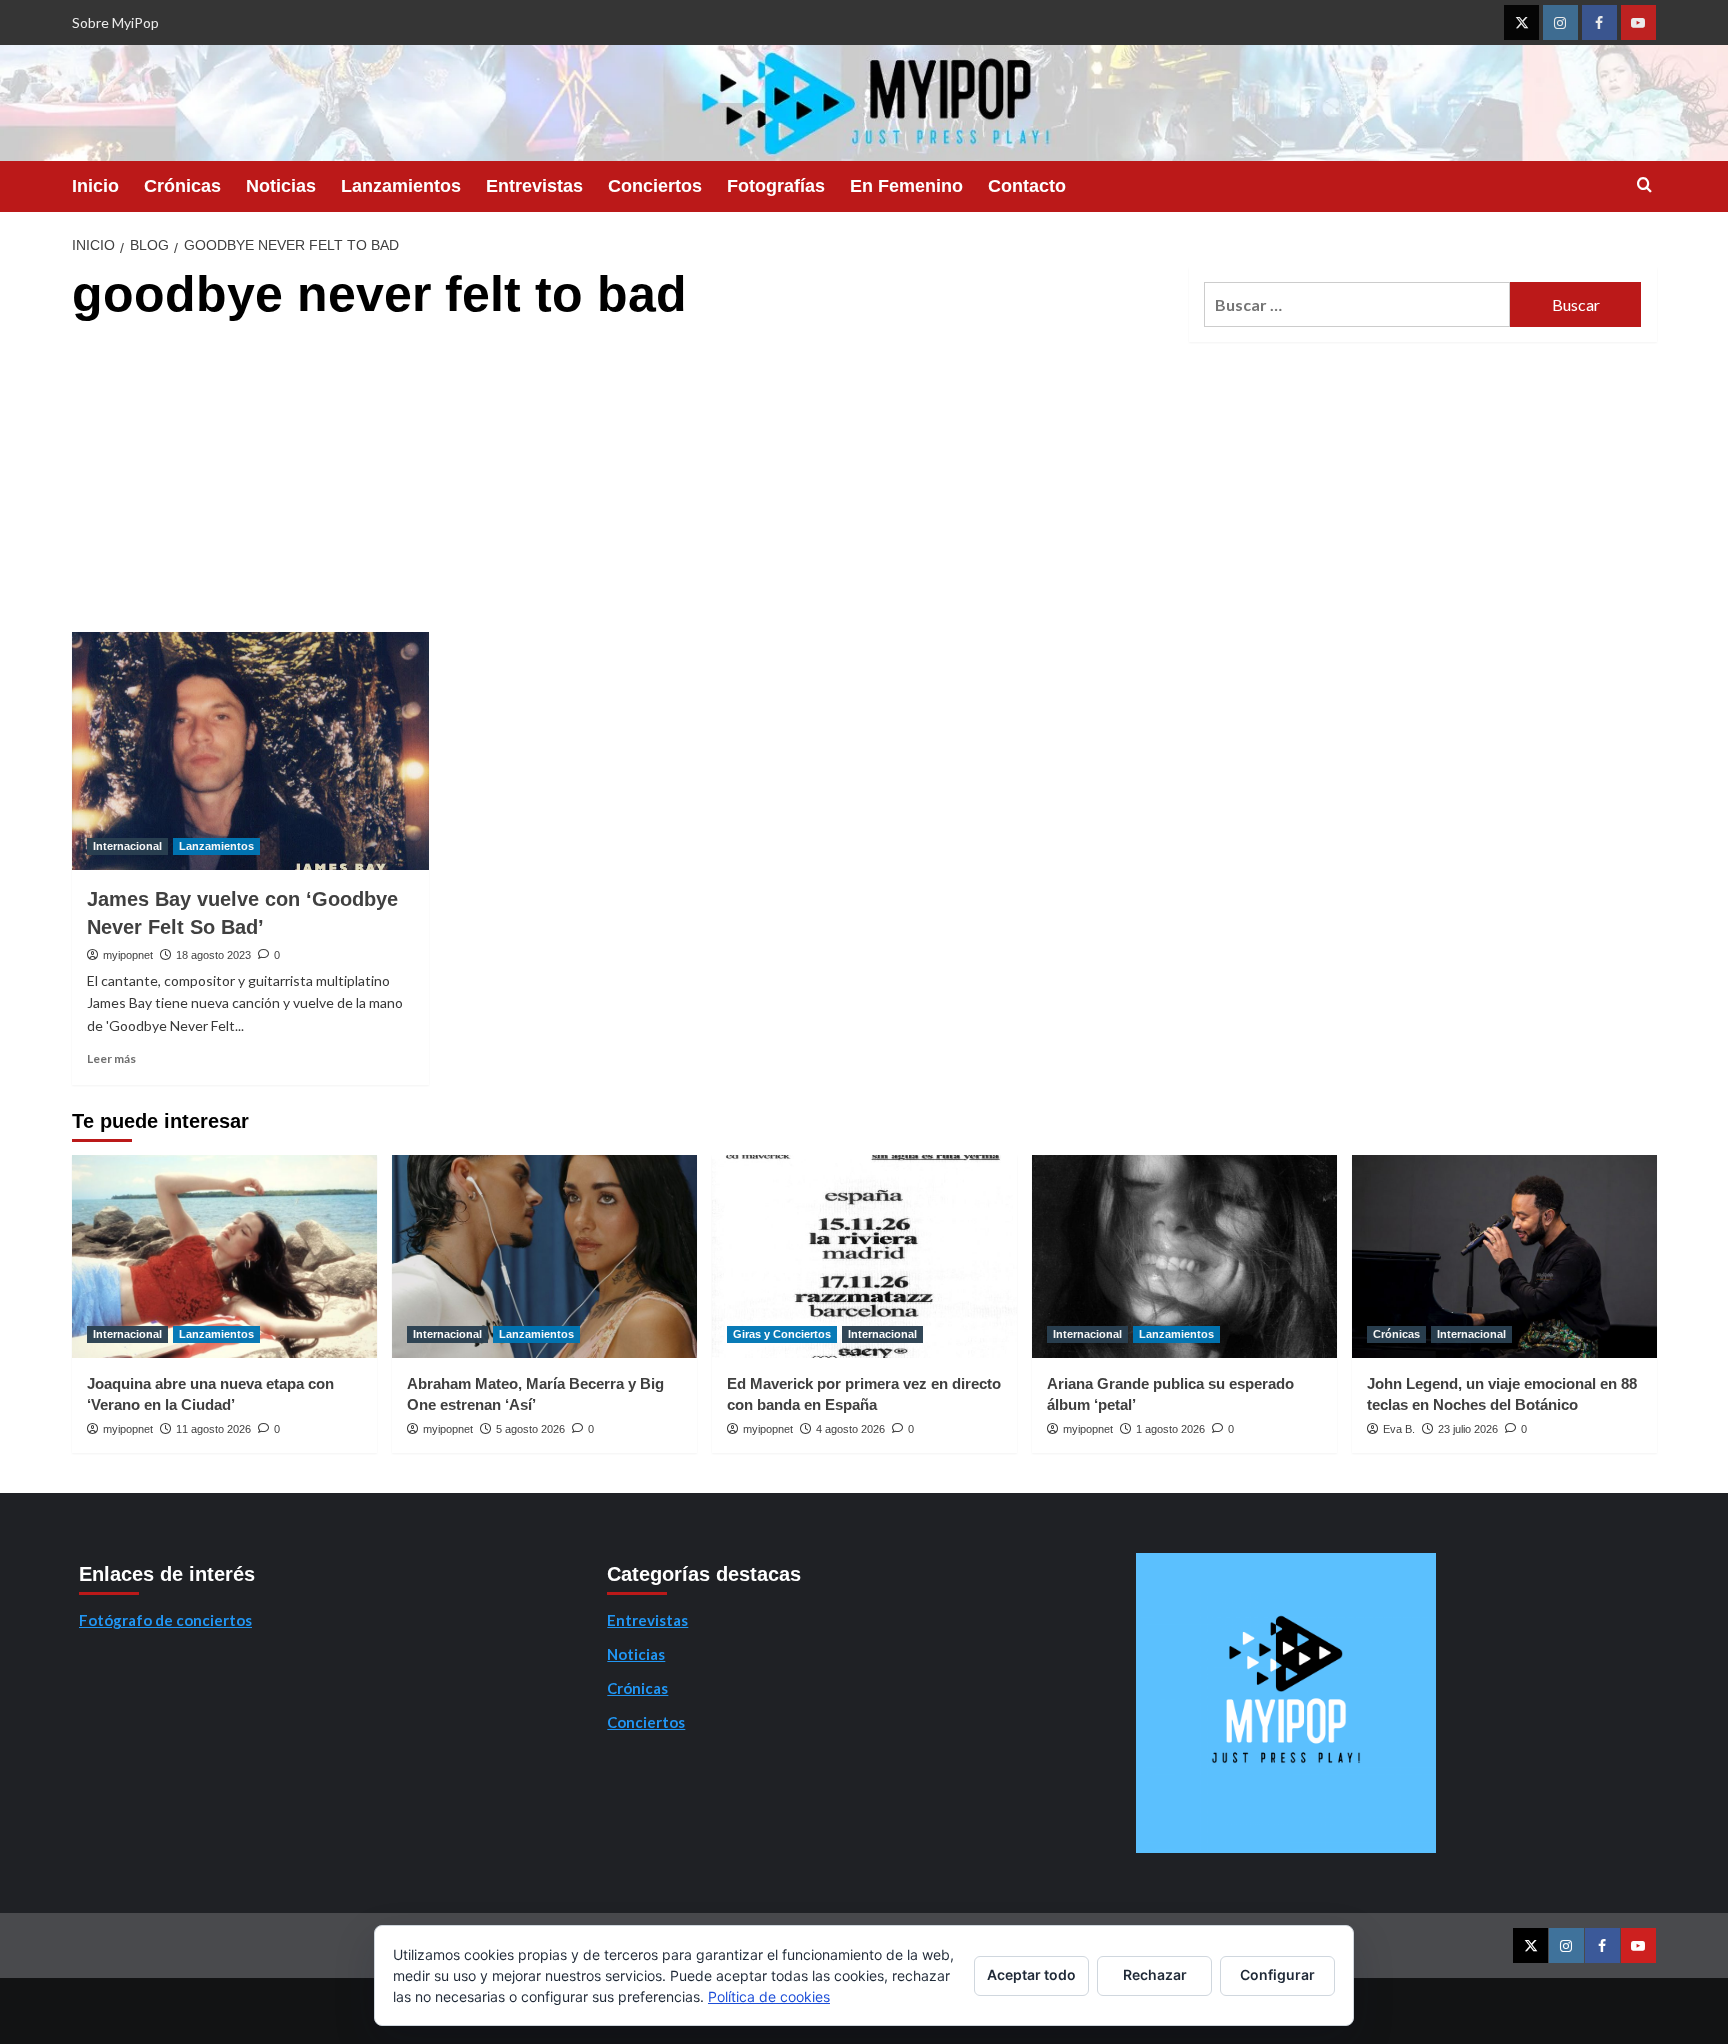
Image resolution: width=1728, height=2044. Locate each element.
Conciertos (655, 186)
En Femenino (906, 186)
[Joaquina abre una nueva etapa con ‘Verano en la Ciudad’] (224, 1256)
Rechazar (1155, 1974)
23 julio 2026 (1468, 1429)
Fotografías (776, 186)
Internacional (127, 846)
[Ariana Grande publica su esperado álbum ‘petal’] (1184, 1256)
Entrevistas (534, 186)
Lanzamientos (401, 186)
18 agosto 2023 (213, 955)
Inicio (95, 186)
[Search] (1644, 185)
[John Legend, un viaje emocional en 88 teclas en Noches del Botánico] (1504, 1256)
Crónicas (182, 186)
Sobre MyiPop (115, 22)
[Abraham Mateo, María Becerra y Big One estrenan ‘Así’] (544, 1256)
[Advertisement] (622, 482)
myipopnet (128, 955)
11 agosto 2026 (213, 1429)
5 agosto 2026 (530, 1429)
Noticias (281, 186)
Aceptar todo (1031, 1974)
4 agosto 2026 (850, 1429)
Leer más (111, 1058)
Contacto (1027, 186)
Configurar (1277, 1974)
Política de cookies (769, 1996)
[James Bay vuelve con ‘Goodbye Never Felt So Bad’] (250, 751)
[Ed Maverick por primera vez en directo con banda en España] (864, 1256)
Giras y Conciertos (782, 1334)
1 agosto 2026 (1170, 1429)
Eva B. (1399, 1429)
